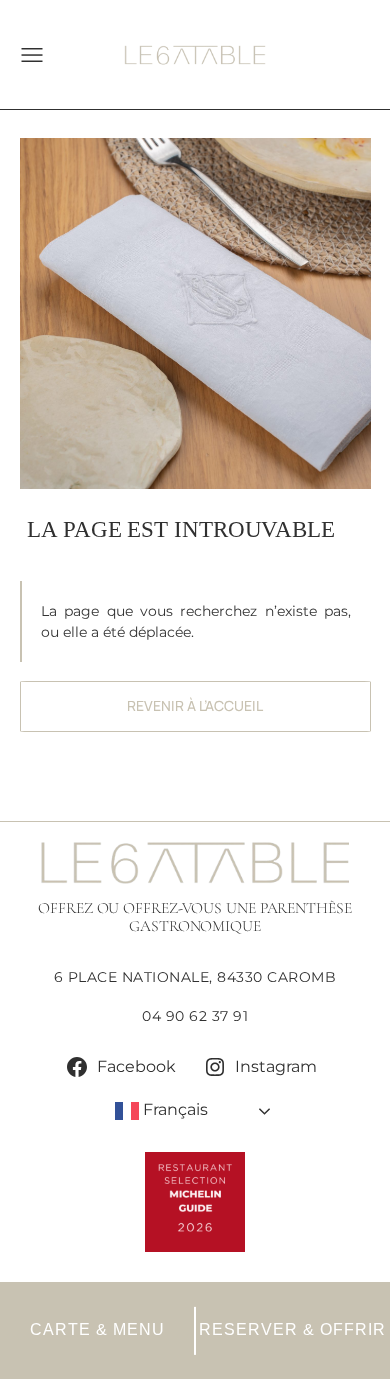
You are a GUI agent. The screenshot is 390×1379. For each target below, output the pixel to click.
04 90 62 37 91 (195, 1016)
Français (173, 1109)
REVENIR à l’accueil (195, 705)
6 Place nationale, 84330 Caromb (195, 977)
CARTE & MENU (97, 1329)
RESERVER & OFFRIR (292, 1329)
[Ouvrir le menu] (22, 55)
